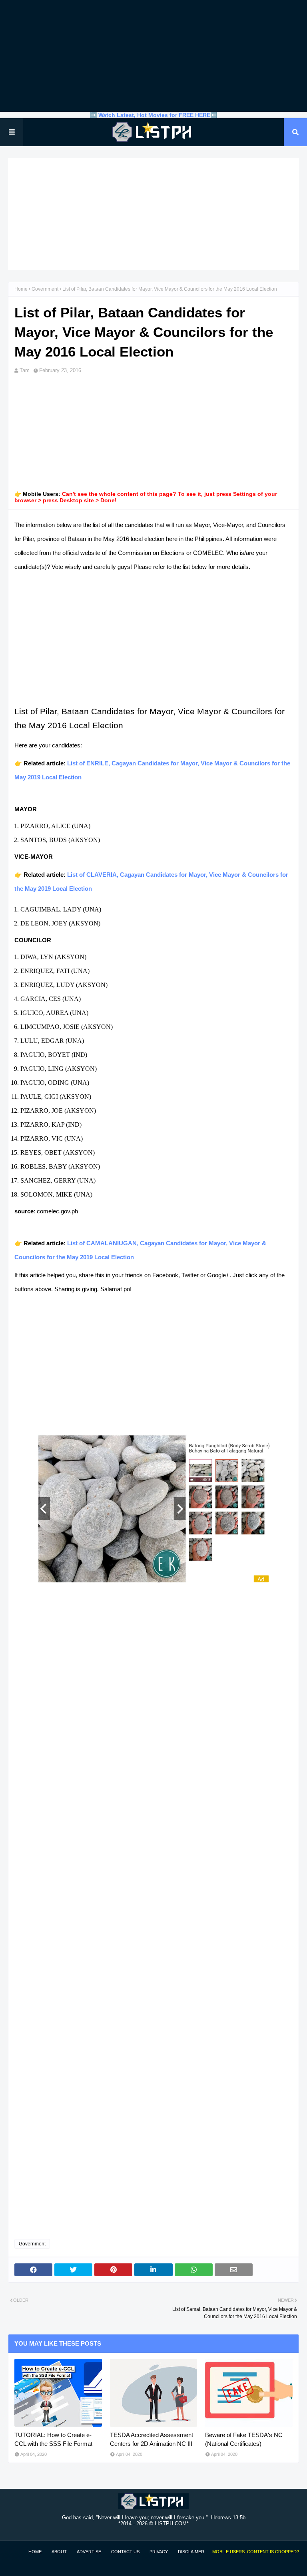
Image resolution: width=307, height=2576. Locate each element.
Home (21, 289)
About (59, 2552)
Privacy (159, 2552)
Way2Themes (16, 2565)
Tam (25, 370)
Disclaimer (191, 2552)
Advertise (89, 2552)
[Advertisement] (153, 56)
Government (45, 289)
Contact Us (125, 2552)
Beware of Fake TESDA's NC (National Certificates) (244, 2439)
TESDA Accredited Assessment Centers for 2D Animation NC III (152, 2439)
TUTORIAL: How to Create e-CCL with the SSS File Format (53, 2439)
